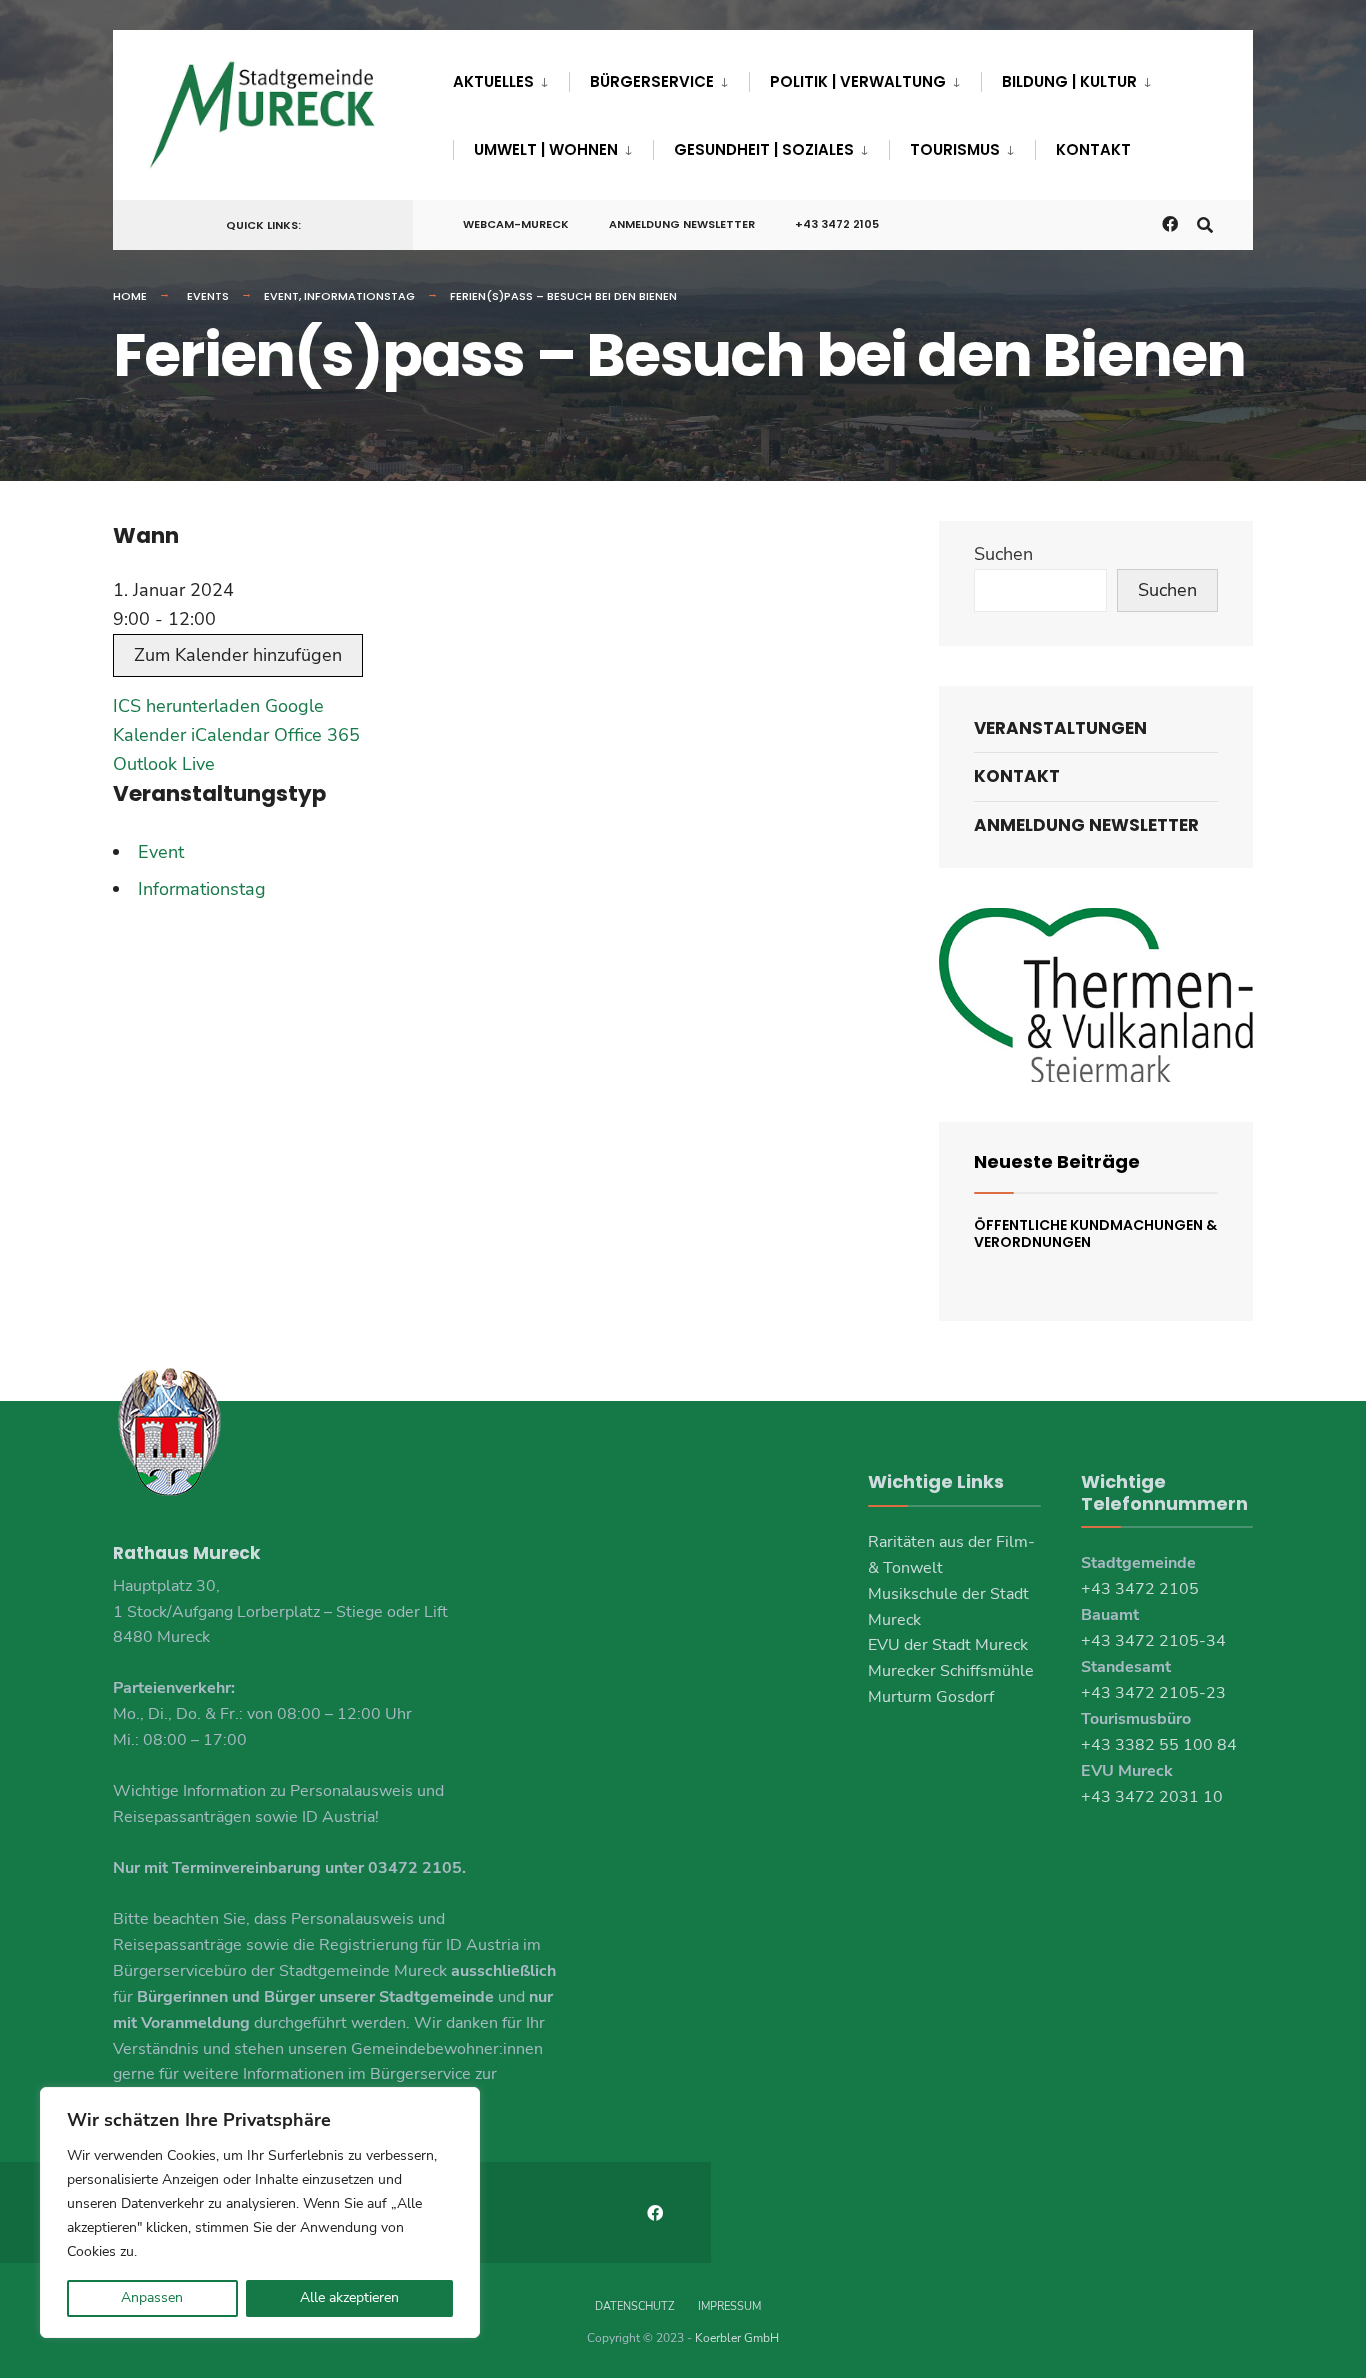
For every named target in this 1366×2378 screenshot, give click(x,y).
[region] (260, 2212)
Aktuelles (493, 81)
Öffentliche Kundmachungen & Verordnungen (1095, 1233)
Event (281, 296)
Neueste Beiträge (1057, 1161)
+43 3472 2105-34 (1153, 1641)
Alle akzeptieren (349, 2297)
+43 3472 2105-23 (1153, 1693)
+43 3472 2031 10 (1152, 1797)
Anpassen (152, 2297)
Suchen (1003, 554)
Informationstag (359, 296)
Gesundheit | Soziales (764, 149)
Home (130, 296)
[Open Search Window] (1205, 223)
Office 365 (317, 735)
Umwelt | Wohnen (546, 149)
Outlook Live (164, 764)
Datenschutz (634, 2306)
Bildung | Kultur (1069, 81)
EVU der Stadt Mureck (948, 1645)
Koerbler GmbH (737, 2338)
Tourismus (955, 149)
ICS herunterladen (186, 706)
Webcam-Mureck (516, 224)
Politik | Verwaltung (858, 81)
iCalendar (230, 735)
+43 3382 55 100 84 (1159, 1745)
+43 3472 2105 (837, 224)
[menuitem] (511, 78)
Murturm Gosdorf (931, 1697)
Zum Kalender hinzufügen (238, 655)
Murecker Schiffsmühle (951, 1671)
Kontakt (1093, 149)
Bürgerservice (652, 81)
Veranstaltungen (1060, 728)
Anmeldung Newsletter (682, 224)
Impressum (729, 2306)
